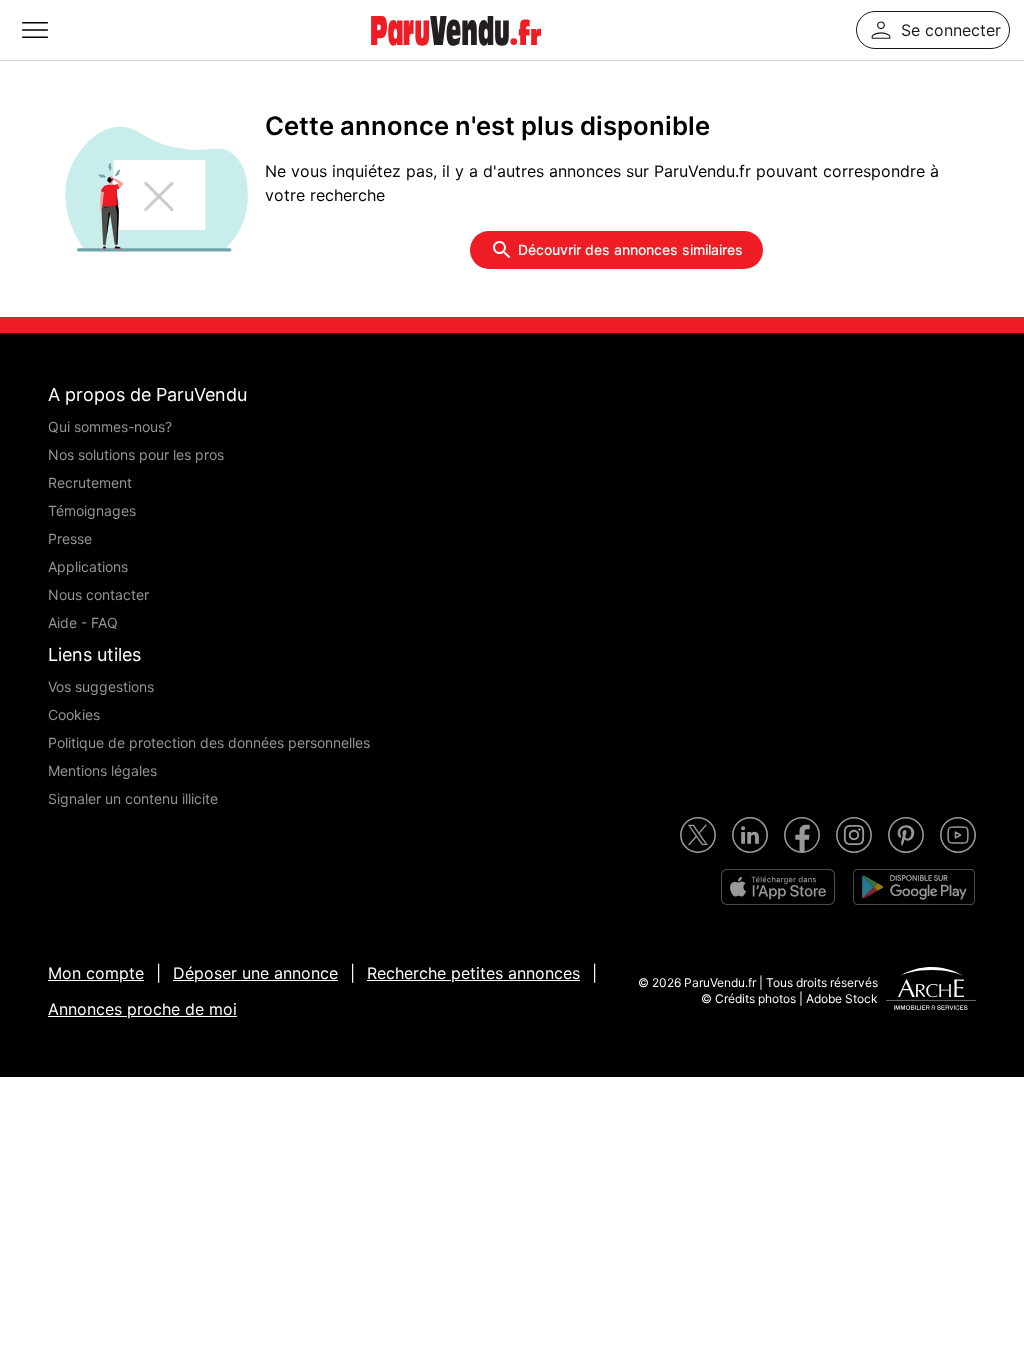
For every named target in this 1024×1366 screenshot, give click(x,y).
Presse (70, 538)
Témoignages (92, 510)
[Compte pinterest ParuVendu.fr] (906, 835)
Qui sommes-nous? (110, 426)
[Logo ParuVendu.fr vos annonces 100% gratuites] (456, 54)
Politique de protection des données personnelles (209, 742)
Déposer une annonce (255, 973)
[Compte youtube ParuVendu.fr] (958, 835)
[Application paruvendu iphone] (778, 887)
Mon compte (96, 973)
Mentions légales (102, 770)
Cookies (74, 714)
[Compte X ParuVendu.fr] (698, 835)
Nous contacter (98, 594)
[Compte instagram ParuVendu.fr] (854, 835)
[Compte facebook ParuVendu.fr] (802, 835)
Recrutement (90, 482)
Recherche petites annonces (473, 973)
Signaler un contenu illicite (133, 798)
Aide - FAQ (83, 622)
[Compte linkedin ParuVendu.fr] (750, 835)
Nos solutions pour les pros (136, 454)
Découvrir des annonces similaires (630, 249)
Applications (88, 566)
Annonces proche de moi (142, 1009)
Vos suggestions (101, 686)
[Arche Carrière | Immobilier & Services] (931, 991)
